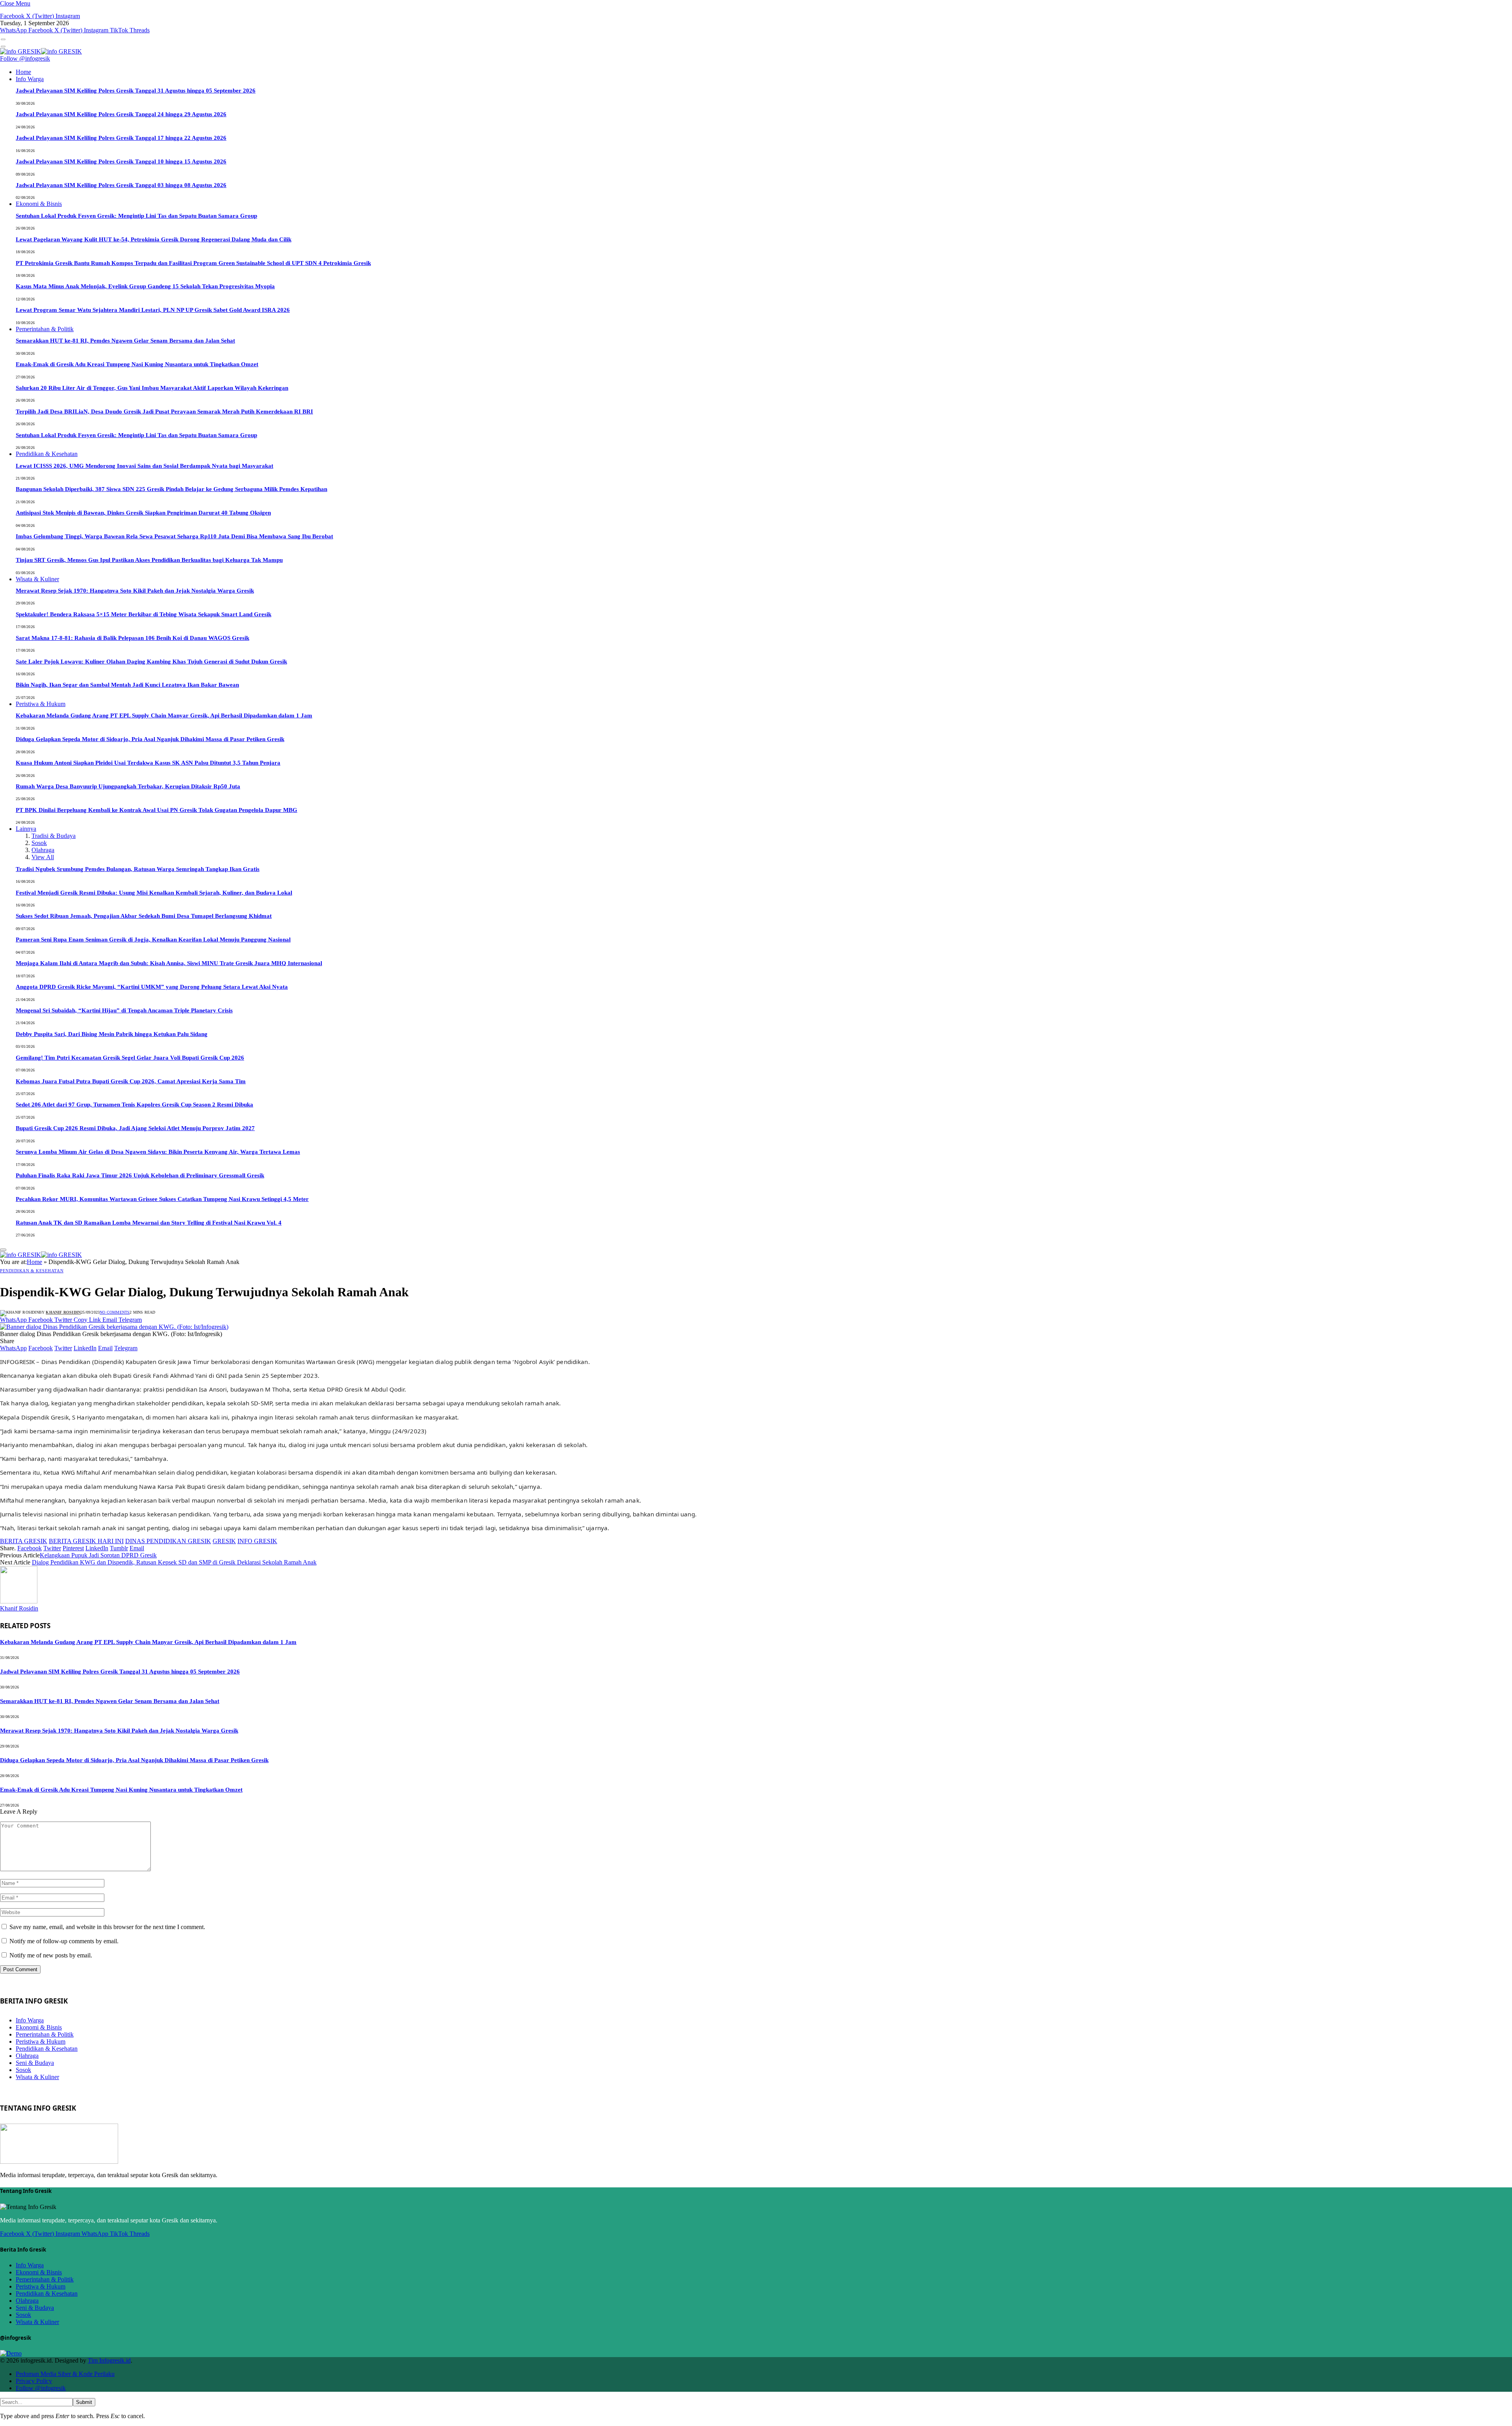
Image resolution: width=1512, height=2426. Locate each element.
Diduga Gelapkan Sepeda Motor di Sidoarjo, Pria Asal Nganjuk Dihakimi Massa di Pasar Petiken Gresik (150, 739)
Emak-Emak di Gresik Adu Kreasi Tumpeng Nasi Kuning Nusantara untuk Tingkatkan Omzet (137, 364)
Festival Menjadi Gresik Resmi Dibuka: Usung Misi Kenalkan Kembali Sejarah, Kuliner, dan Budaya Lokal (154, 893)
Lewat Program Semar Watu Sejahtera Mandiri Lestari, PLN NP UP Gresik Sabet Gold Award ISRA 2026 (153, 310)
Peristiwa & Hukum (41, 704)
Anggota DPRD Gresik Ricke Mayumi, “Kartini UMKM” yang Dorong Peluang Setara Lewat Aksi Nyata (152, 987)
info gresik (257, 1541)
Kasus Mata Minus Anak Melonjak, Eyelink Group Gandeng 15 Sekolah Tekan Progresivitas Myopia (145, 286)
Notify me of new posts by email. (51, 1955)
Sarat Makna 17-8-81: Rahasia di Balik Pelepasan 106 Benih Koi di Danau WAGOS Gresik (132, 638)
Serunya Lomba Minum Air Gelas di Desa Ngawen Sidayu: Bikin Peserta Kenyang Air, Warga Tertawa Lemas (158, 1152)
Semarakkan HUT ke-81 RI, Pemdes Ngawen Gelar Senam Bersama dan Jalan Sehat (125, 341)
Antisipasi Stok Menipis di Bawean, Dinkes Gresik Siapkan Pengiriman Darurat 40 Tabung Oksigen (143, 513)
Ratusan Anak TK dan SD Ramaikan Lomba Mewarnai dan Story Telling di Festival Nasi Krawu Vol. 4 (149, 1223)
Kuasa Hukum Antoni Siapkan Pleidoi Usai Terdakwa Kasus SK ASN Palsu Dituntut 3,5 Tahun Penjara (148, 763)
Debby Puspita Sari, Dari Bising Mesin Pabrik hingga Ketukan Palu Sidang (112, 1034)
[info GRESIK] (41, 51)
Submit (84, 2402)
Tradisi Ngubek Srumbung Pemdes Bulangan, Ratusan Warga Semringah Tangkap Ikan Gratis (138, 869)
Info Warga (30, 79)
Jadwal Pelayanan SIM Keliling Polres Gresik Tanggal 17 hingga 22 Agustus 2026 (121, 138)
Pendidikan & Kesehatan (47, 454)
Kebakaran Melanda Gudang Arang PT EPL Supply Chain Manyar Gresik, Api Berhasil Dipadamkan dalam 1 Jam (164, 715)
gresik (224, 1541)
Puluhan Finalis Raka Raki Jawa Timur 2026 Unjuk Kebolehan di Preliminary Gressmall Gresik (140, 1175)
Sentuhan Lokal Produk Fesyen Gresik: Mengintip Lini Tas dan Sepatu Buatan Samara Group (136, 216)
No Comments (115, 1312)
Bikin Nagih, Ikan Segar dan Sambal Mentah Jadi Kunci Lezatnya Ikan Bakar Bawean (127, 685)
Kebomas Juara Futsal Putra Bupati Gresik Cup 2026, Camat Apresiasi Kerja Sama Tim (131, 1081)
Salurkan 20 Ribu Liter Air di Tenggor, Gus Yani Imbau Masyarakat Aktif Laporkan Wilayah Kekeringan (152, 388)
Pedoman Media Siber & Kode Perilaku (65, 2374)
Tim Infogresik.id (109, 2360)
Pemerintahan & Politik (45, 329)
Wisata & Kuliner (37, 579)
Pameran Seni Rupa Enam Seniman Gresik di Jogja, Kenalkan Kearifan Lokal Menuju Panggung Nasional (153, 940)
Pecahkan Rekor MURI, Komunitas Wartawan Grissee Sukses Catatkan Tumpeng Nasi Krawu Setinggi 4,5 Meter (162, 1199)
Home (23, 72)
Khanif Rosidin (63, 1312)
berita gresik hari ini (86, 1541)
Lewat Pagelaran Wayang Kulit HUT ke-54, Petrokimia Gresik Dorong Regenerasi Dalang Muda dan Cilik (154, 239)
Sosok (39, 843)
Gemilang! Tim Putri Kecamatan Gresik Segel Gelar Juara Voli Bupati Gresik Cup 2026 (130, 1058)
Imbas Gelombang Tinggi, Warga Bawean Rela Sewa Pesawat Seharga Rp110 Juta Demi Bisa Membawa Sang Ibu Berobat (174, 536)
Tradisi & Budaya (54, 836)
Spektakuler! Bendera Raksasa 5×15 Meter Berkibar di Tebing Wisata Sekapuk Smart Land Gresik (144, 614)
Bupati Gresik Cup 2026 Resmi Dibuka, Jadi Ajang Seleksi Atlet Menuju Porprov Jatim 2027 (135, 1128)
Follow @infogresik (25, 58)
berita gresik (24, 1541)
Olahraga (43, 850)
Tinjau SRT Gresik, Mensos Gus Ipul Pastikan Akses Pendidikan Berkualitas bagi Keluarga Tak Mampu (149, 560)
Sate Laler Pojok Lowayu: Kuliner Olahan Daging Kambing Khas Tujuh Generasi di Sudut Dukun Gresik (151, 662)
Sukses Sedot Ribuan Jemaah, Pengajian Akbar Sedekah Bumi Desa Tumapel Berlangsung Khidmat (144, 916)
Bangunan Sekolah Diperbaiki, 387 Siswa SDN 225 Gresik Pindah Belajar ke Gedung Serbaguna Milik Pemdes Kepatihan (171, 489)
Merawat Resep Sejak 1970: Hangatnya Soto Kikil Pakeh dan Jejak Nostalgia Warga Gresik (135, 591)
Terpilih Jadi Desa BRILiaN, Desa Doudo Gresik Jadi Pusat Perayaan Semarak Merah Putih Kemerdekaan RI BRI (164, 411)
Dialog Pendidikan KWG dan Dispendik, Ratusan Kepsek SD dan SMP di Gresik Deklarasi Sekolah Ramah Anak (174, 1562)
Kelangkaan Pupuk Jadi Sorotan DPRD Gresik (98, 1555)
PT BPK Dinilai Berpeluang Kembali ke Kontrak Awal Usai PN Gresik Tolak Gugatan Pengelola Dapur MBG (157, 810)
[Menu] (3, 39)
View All (43, 857)
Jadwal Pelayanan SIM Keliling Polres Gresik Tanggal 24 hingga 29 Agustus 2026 (121, 114)
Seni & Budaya (35, 2063)
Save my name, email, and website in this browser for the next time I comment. (107, 1927)
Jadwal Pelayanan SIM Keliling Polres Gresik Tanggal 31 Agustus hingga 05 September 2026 (136, 91)
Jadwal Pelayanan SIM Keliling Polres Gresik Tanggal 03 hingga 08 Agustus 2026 (121, 185)
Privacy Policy (34, 2381)
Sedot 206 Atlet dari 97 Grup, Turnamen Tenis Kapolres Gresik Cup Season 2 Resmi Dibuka (134, 1105)
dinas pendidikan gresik (168, 1541)
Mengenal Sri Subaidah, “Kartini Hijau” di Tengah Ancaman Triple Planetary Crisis (124, 1010)
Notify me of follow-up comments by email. (64, 1941)
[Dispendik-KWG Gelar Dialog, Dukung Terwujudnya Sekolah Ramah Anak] (114, 1327)
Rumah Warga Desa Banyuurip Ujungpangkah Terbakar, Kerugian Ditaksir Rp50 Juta (128, 786)
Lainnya (26, 829)
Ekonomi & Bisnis (39, 204)
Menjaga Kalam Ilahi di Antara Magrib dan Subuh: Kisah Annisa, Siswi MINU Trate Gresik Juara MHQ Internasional (169, 963)
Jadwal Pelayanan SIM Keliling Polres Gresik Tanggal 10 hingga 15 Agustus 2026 (121, 161)
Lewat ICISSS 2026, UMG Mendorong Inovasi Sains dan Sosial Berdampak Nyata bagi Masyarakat (145, 466)
